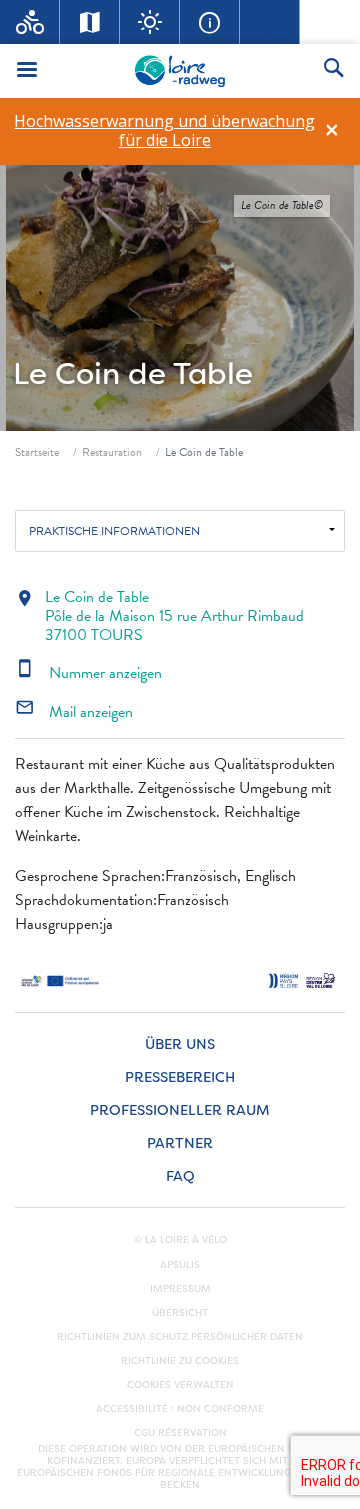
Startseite (37, 452)
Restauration (112, 452)
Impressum (180, 1289)
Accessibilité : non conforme (180, 1409)
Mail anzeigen (74, 712)
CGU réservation (180, 1433)
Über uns (180, 1044)
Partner (180, 1143)
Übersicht (180, 1313)
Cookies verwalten (180, 1385)
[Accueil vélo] (30, 22)
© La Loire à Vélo (180, 1240)
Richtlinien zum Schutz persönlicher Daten (180, 1337)
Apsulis (180, 1265)
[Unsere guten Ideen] (150, 22)
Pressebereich (180, 1077)
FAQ (180, 1176)
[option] (164, 131)
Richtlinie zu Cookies (180, 1361)
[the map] (90, 22)
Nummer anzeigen (88, 673)
